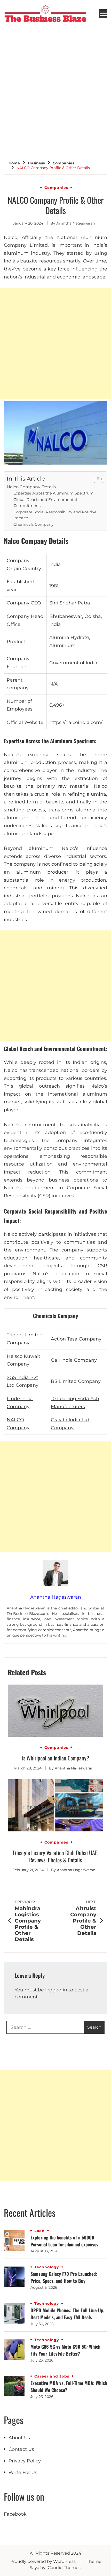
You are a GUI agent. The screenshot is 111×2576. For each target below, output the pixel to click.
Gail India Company (74, 1360)
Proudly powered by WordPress (43, 2561)
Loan (39, 2231)
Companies (56, 188)
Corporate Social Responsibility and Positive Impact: (55, 515)
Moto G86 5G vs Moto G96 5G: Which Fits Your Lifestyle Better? (65, 2350)
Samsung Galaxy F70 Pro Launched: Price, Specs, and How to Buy (64, 2277)
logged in (56, 1990)
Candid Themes (64, 2568)
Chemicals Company (33, 524)
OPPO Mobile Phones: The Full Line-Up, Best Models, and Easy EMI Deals (67, 2314)
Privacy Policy (25, 2461)
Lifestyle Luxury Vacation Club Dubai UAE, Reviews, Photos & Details (55, 1856)
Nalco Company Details (31, 487)
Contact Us (21, 2449)
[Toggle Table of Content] (96, 479)
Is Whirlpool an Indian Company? (56, 1758)
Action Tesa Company (76, 1339)
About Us (19, 2438)
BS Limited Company (76, 1381)
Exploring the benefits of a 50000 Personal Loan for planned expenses (64, 2241)
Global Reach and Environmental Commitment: (45, 503)
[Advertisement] (55, 86)
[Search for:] (45, 2027)
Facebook (15, 2514)
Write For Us (23, 2473)
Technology (47, 2267)
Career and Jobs (52, 2376)
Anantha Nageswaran (76, 223)
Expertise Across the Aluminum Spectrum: (54, 493)
